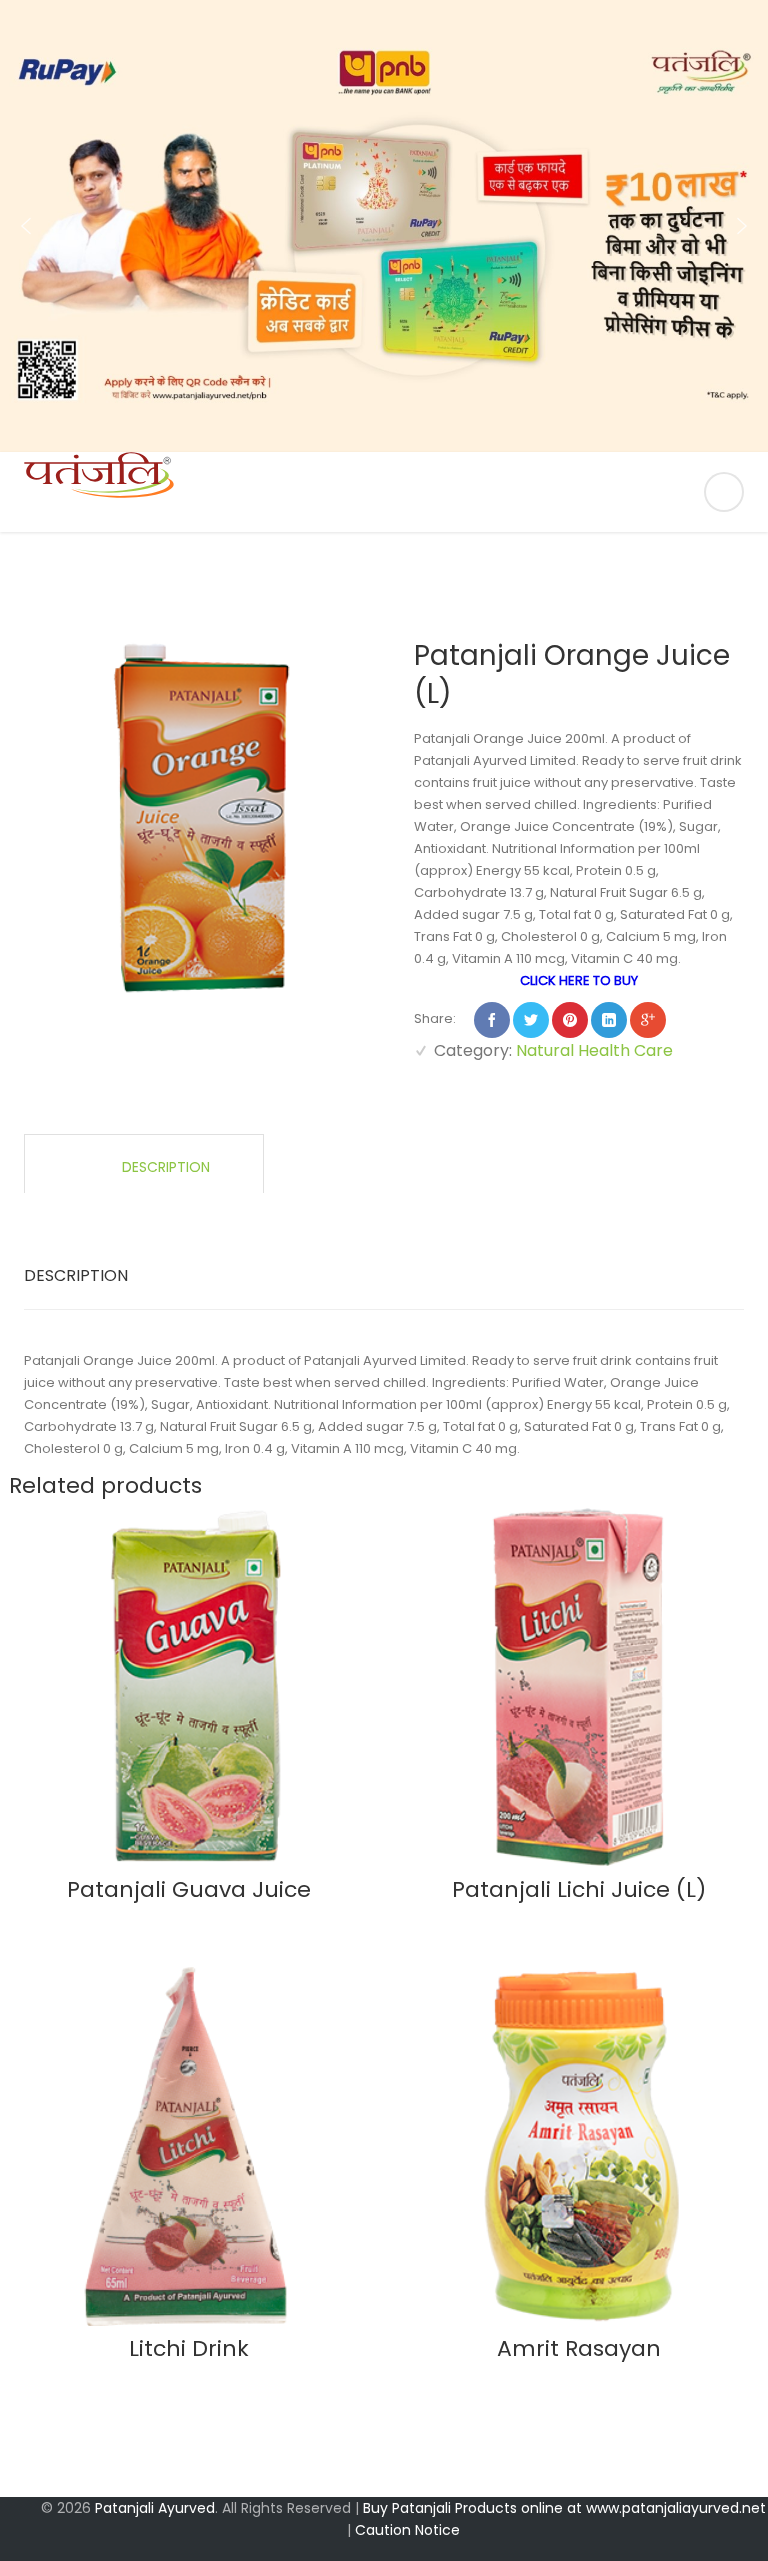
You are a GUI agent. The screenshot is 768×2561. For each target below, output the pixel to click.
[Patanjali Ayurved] (384, 492)
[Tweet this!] (531, 1020)
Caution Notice (407, 2530)
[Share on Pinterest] (570, 1020)
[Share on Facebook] (492, 1020)
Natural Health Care (594, 1050)
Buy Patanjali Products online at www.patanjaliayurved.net (564, 2508)
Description (164, 1167)
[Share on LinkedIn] (609, 1020)
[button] (26, 226)
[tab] (144, 1163)
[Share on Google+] (648, 1020)
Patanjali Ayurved (155, 2508)
